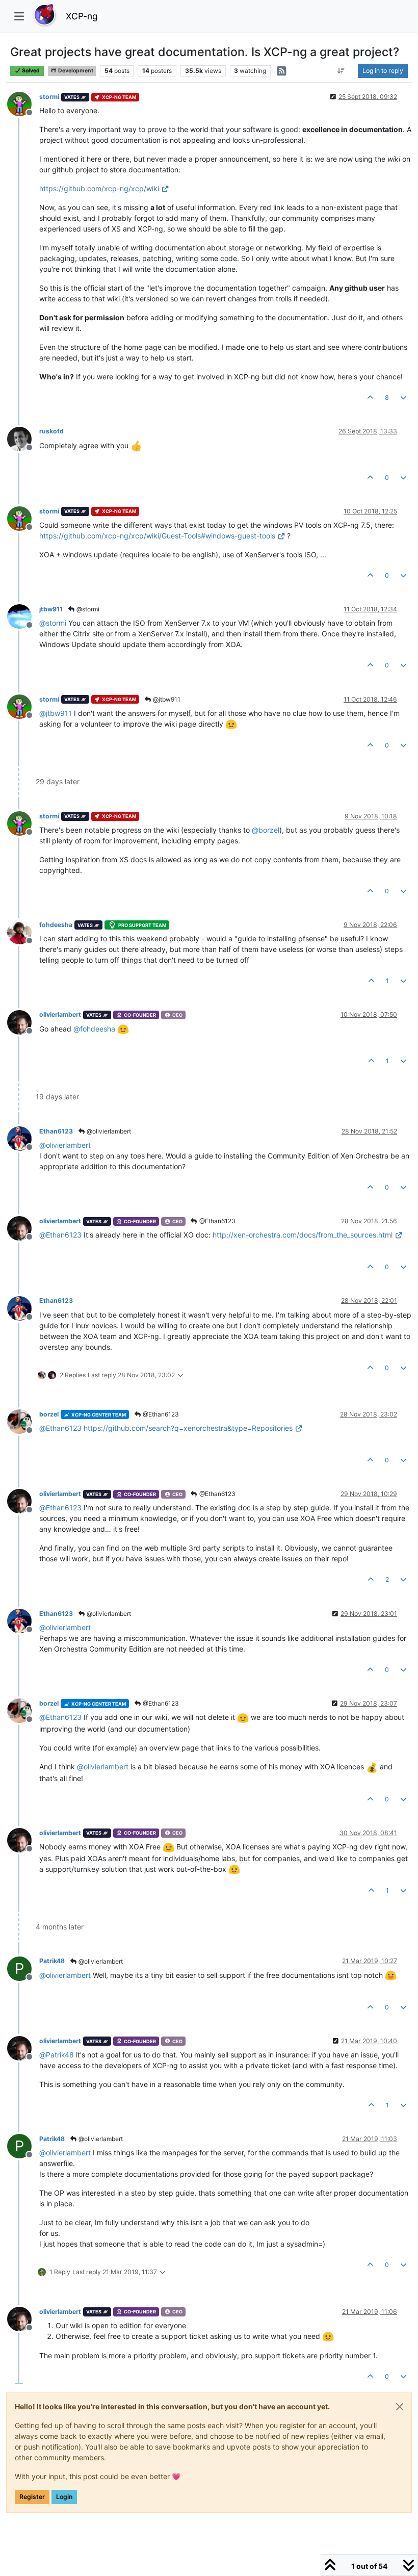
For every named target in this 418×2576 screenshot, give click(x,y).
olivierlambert (60, 1014)
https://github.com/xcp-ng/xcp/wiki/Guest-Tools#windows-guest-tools (157, 536)
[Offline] (23, 103)
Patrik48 (52, 1961)
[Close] (400, 2407)
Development (75, 71)
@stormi (87, 609)
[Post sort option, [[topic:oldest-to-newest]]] (341, 71)
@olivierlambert (108, 1131)
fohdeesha (56, 925)
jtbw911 (51, 609)
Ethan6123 (56, 1131)
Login (64, 2497)
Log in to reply (383, 71)
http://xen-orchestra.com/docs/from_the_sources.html (303, 1235)
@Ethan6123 (217, 1221)
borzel (49, 1414)
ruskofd (51, 431)
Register (32, 2497)
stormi (49, 97)
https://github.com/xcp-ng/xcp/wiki (99, 188)
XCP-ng (82, 16)
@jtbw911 (166, 699)
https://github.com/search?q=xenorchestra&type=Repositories (188, 1428)
